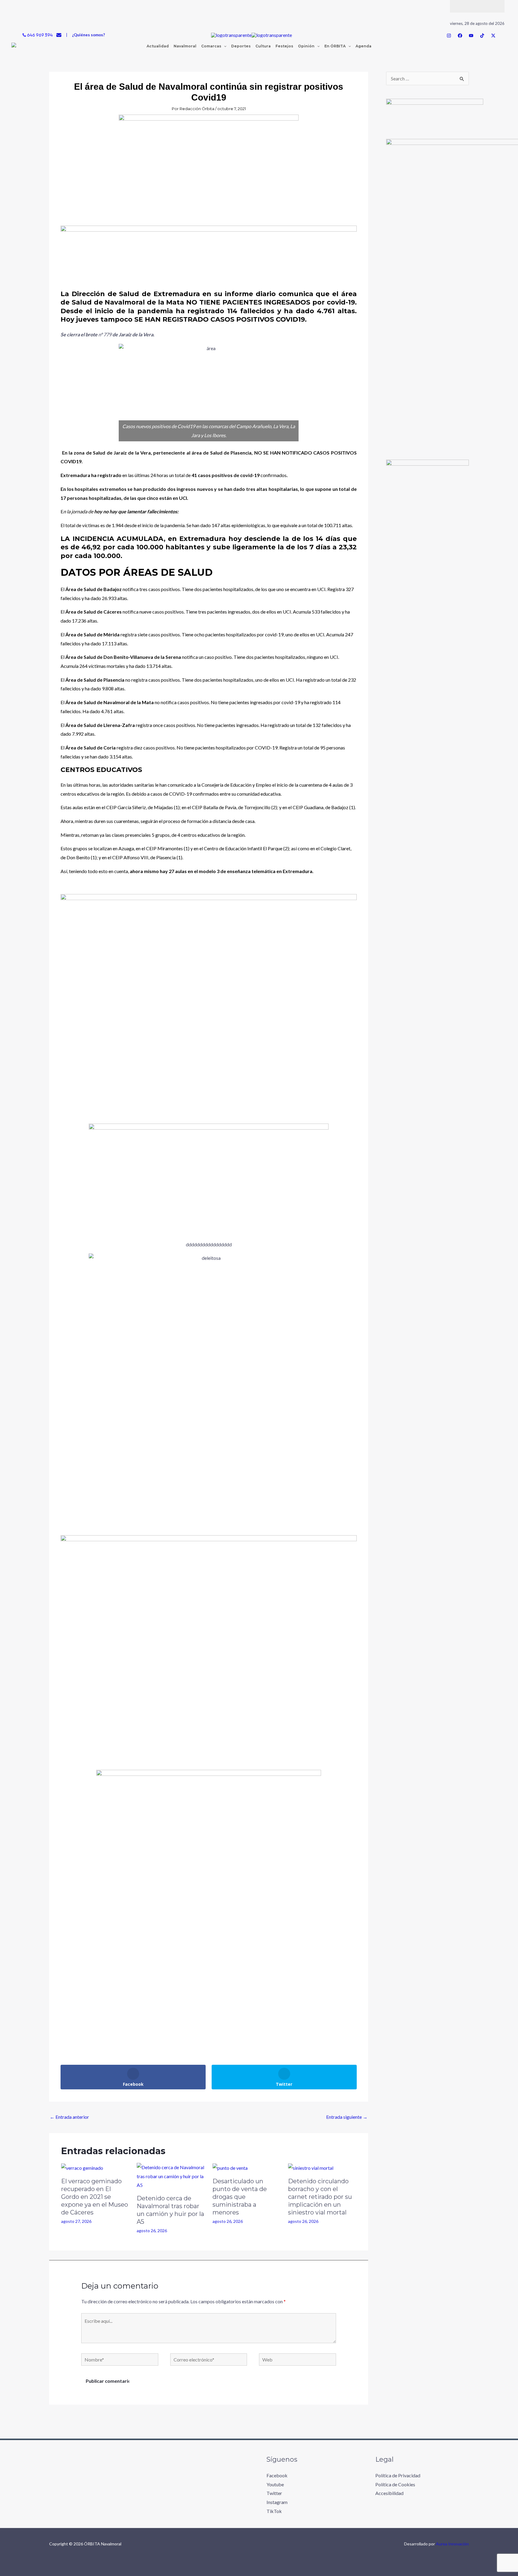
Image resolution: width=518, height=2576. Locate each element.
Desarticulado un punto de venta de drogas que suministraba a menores (240, 2197)
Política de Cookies (395, 2484)
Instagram (277, 2502)
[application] (224, 46)
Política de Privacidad (398, 2475)
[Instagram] (449, 36)
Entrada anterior (69, 2117)
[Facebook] (460, 36)
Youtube (275, 2484)
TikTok (274, 2511)
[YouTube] (471, 36)
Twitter (274, 2493)
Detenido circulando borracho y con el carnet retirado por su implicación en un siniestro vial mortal (320, 2197)
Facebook (277, 2475)
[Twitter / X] (493, 36)
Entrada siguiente (347, 2117)
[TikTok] (482, 36)
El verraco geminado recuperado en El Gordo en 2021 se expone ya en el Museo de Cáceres (95, 2197)
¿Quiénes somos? (88, 35)
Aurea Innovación (452, 2544)
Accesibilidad (389, 2493)
